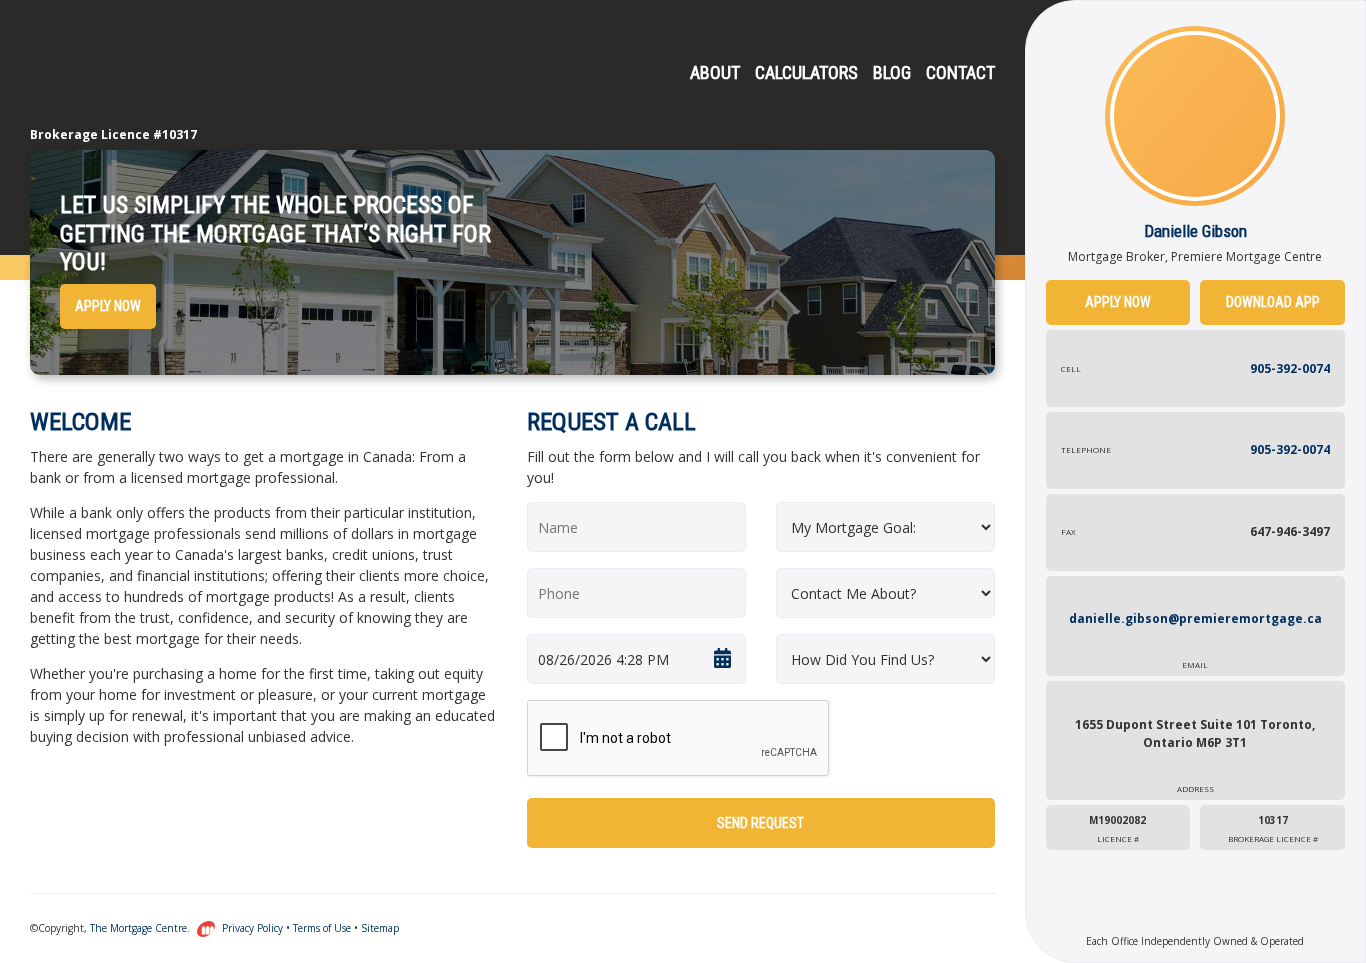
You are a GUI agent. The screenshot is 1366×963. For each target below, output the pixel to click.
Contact (960, 72)
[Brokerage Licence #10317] (110, 75)
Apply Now (108, 306)
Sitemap (380, 928)
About (715, 72)
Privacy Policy (252, 928)
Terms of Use (322, 928)
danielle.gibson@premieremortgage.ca (1195, 640)
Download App (1273, 302)
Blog (892, 72)
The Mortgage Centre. (141, 928)
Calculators (806, 72)
